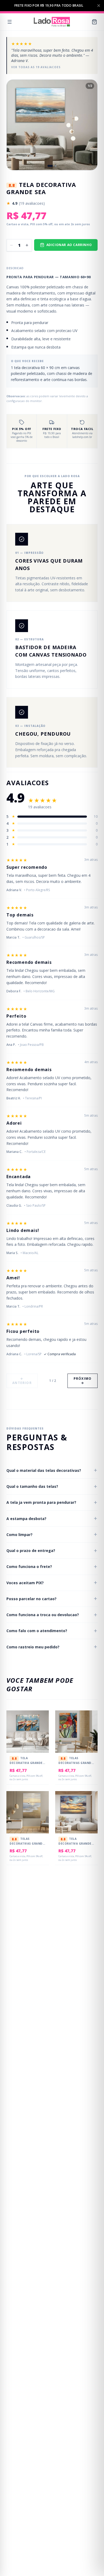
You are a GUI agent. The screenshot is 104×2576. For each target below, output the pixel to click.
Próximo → (83, 1381)
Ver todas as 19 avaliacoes (36, 67)
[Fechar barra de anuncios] (99, 6)
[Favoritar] (41, 1720)
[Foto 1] (50, 166)
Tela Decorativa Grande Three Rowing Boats (27, 1762)
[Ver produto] (41, 1731)
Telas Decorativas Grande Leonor (76, 1762)
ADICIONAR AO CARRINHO (69, 245)
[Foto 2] (55, 166)
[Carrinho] (94, 22)
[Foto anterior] (15, 125)
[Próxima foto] (89, 125)
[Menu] (10, 22)
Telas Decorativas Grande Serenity (27, 1843)
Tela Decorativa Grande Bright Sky (75, 1843)
